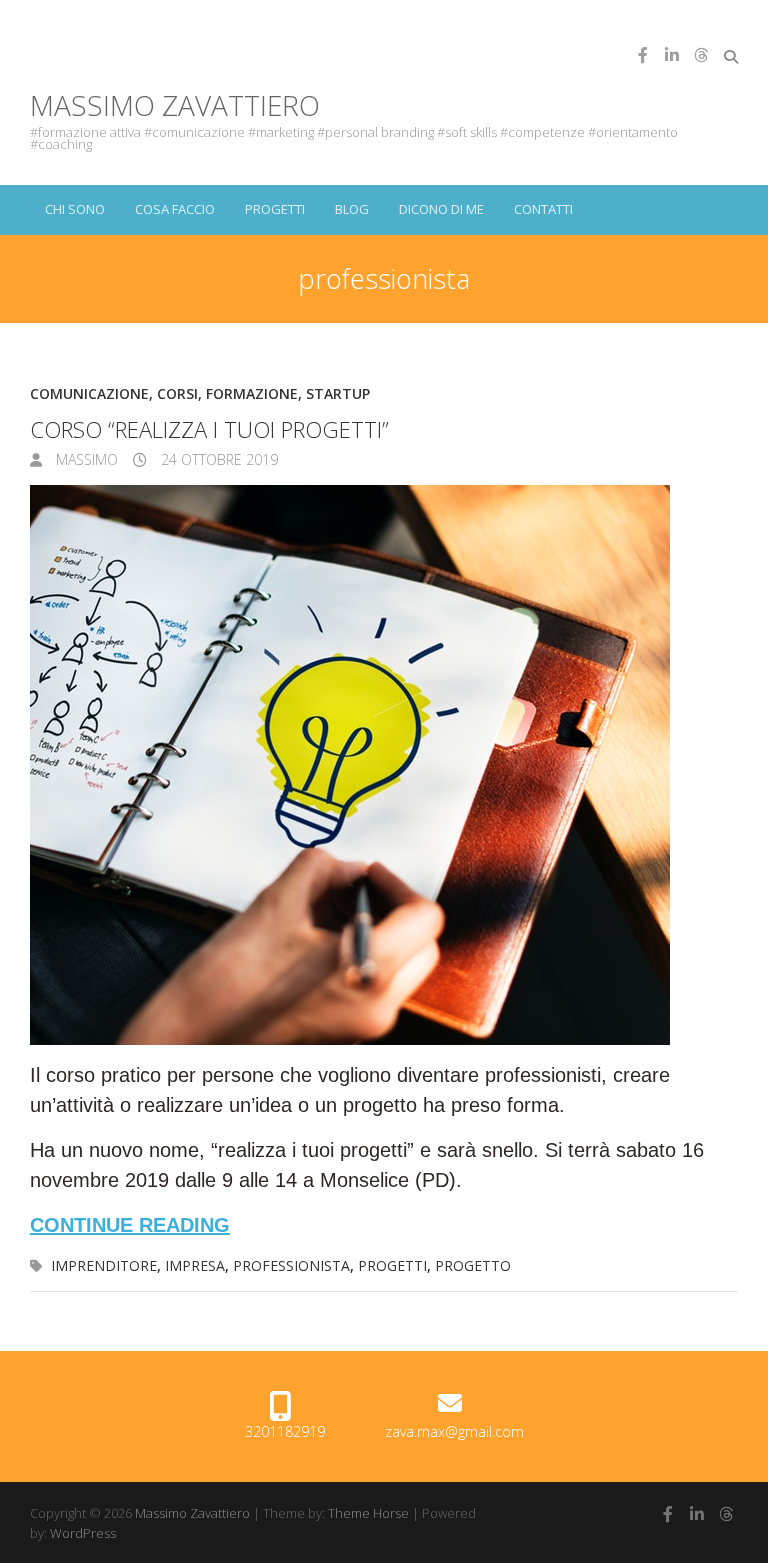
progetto (473, 1265)
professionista (291, 1265)
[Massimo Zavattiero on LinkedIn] (672, 55)
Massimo (85, 459)
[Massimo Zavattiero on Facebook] (643, 55)
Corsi (177, 393)
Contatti (543, 209)
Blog (352, 209)
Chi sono (75, 209)
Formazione (252, 393)
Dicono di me (441, 209)
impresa (195, 1265)
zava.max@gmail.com (454, 1431)
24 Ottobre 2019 (217, 459)
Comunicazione (89, 393)
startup (338, 393)
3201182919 (285, 1431)
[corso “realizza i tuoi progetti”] (384, 765)
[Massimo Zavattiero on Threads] (701, 55)
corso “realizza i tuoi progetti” (209, 429)
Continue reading (130, 1225)
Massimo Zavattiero (175, 105)
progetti (392, 1265)
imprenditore (104, 1265)
